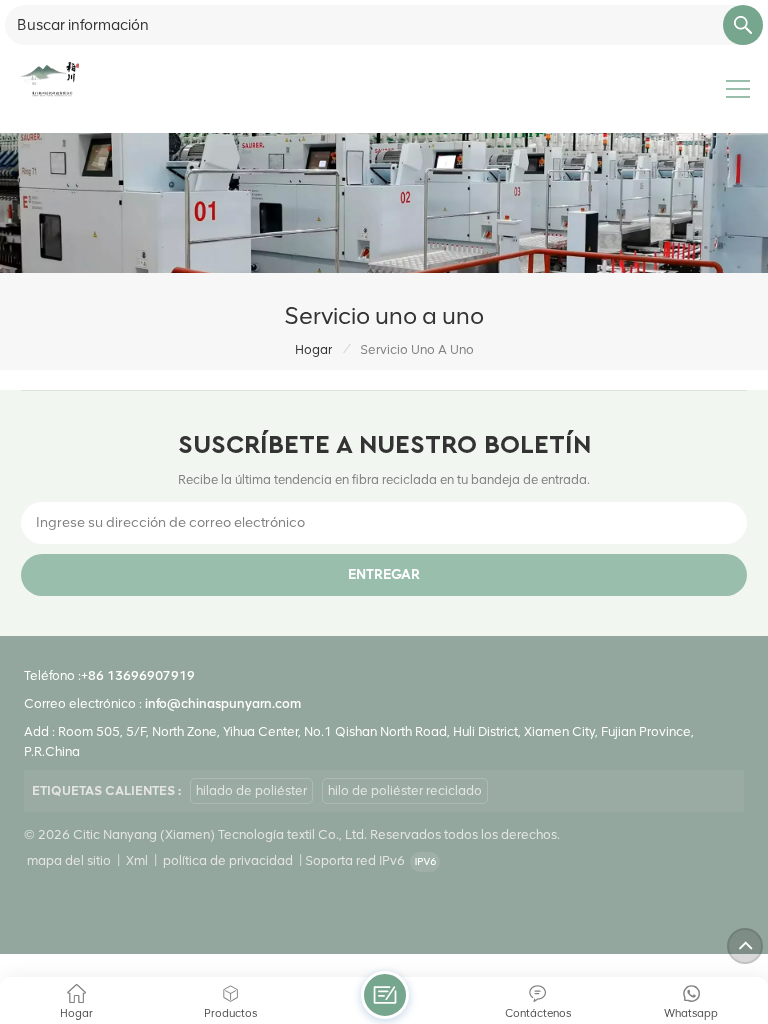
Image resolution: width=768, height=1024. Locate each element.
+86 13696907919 (138, 675)
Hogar (313, 349)
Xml (137, 860)
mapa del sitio (69, 860)
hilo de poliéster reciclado (405, 790)
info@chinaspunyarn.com (223, 703)
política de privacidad (228, 860)
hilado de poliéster (251, 790)
